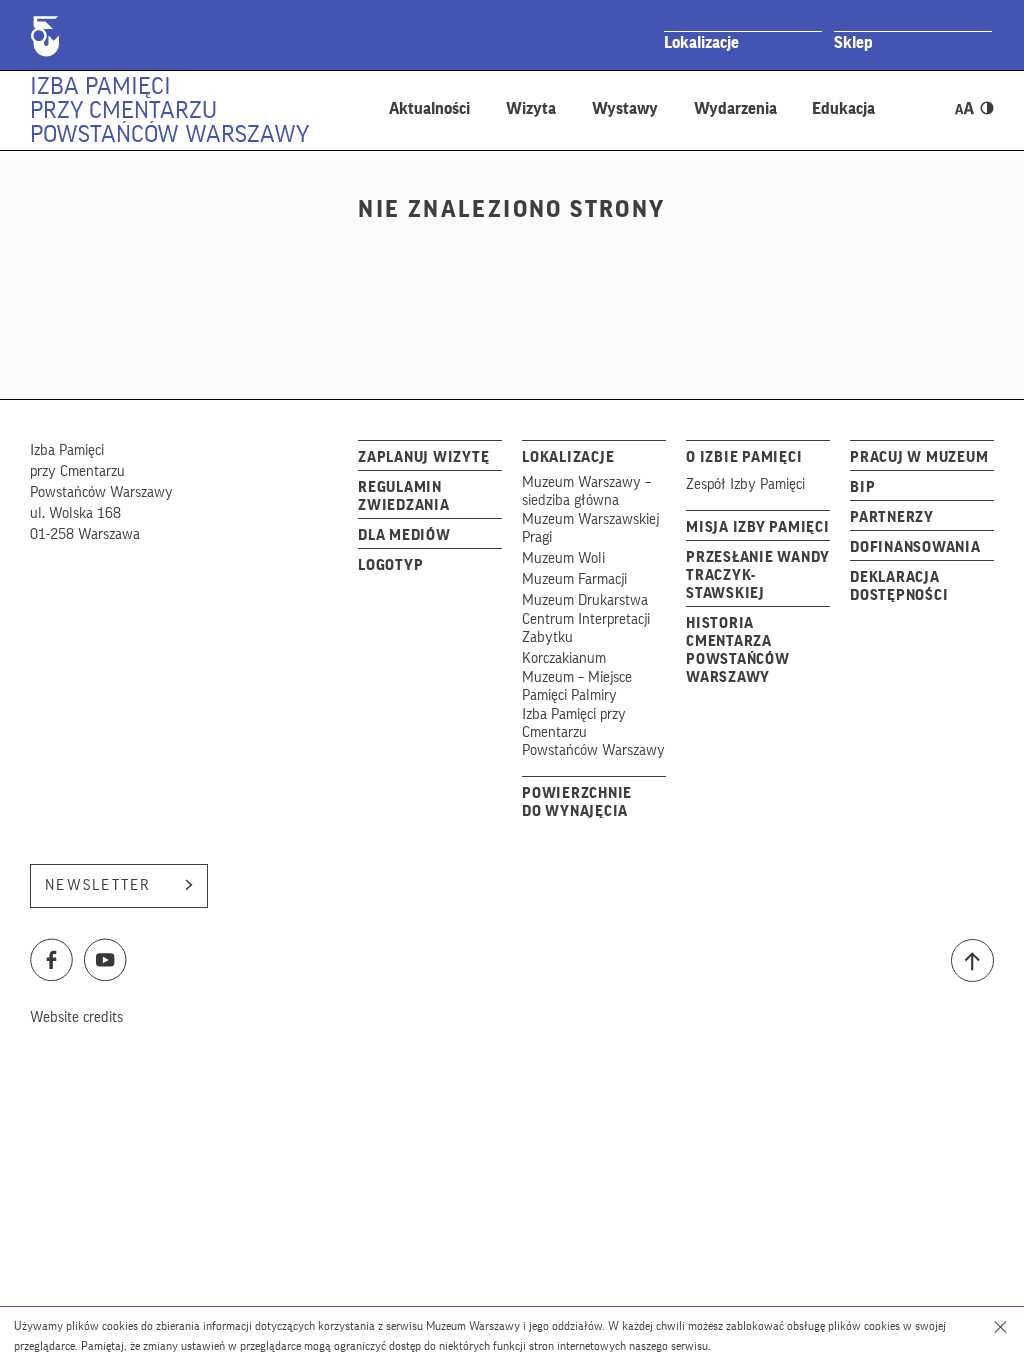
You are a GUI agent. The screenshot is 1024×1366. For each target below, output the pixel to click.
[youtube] (106, 965)
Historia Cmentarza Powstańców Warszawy (738, 650)
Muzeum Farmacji (574, 579)
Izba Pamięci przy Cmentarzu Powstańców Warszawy (169, 110)
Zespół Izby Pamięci (745, 484)
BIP (862, 487)
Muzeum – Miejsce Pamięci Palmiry (577, 686)
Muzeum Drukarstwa (585, 600)
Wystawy (625, 108)
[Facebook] (52, 965)
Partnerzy (892, 517)
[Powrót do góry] (972, 960)
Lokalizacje (701, 42)
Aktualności (429, 108)
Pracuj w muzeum (919, 457)
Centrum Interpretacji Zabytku (586, 628)
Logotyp (390, 565)
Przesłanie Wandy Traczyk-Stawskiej (758, 575)
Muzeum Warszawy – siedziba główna (586, 491)
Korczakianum (564, 658)
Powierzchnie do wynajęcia (577, 802)
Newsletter (98, 885)
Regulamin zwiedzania (404, 496)
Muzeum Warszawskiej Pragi (590, 528)
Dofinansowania (915, 547)
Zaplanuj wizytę (423, 457)
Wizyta (531, 108)
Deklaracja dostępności (899, 586)
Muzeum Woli (563, 558)
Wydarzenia (735, 108)
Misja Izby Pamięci (758, 527)
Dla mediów (404, 535)
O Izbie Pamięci (744, 457)
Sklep (853, 42)
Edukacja (843, 108)
